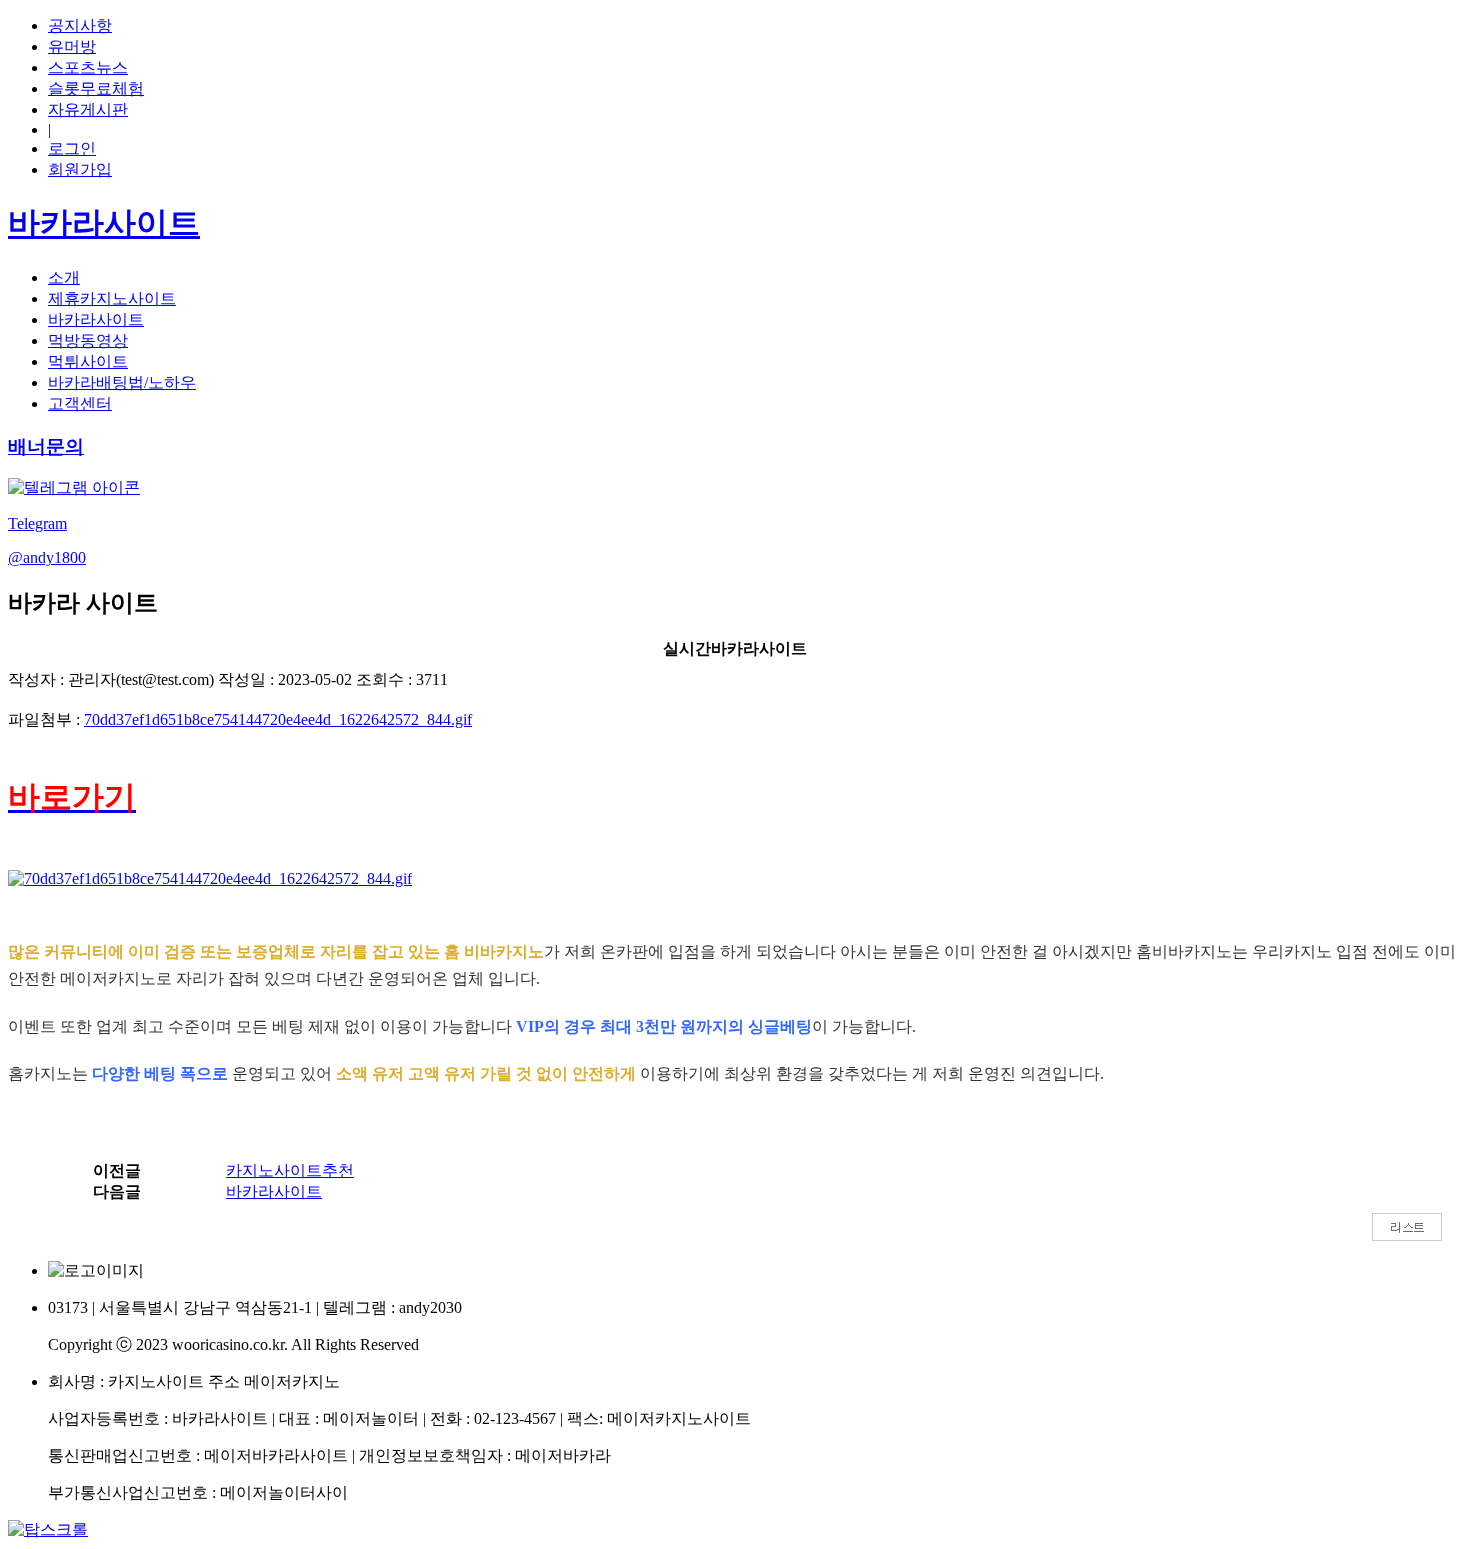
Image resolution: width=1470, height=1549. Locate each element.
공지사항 (80, 25)
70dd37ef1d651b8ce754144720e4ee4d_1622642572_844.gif (278, 719)
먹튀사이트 (88, 361)
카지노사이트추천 (290, 1170)
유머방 (72, 46)
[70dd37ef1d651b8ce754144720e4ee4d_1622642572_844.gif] (210, 879)
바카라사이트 (96, 319)
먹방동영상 (88, 340)
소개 (64, 277)
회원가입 (80, 169)
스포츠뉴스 (88, 67)
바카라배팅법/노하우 (122, 382)
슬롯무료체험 (96, 88)
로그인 (72, 148)
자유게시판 (88, 109)
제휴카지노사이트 (112, 298)
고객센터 (80, 403)
